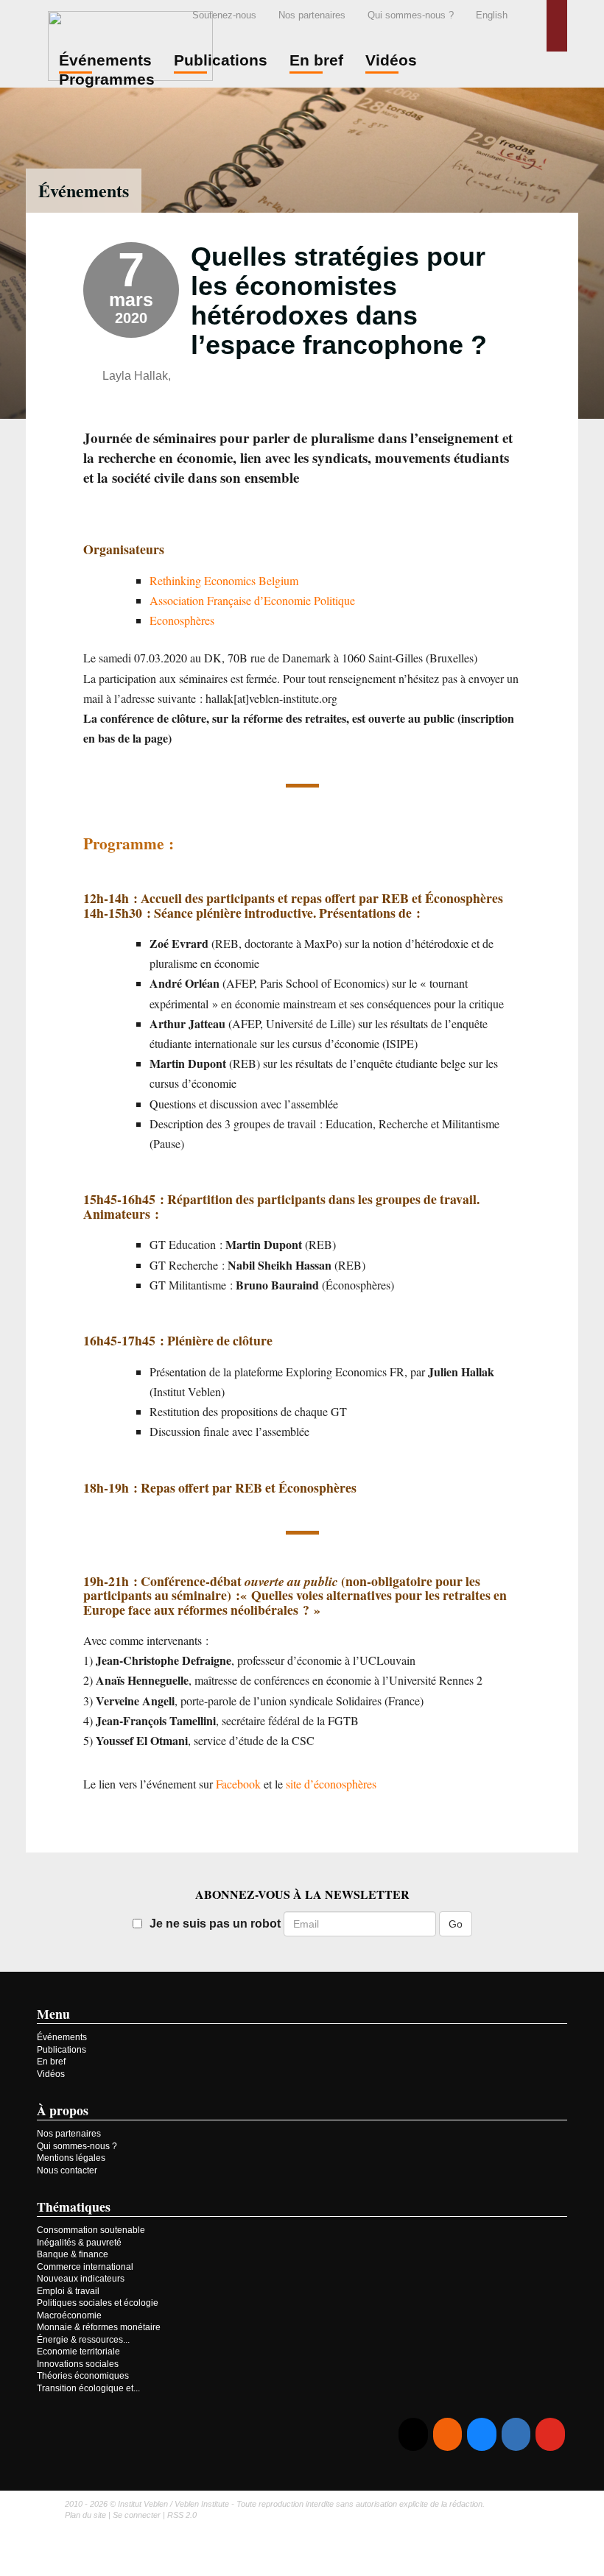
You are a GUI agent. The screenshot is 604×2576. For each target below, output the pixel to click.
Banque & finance (73, 2254)
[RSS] (447, 2434)
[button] (557, 26)
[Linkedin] (516, 2434)
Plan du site (85, 2515)
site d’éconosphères (331, 1784)
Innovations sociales (78, 2364)
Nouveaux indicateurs (81, 2279)
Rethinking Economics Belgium (224, 580)
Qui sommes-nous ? (411, 15)
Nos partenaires (312, 15)
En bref (51, 2062)
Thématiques (74, 2207)
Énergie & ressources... (83, 2340)
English (492, 15)
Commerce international (85, 2267)
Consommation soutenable (91, 2230)
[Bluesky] (481, 2434)
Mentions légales (71, 2158)
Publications (62, 2050)
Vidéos (51, 2074)
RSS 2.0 (182, 2515)
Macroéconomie (69, 2315)
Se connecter (137, 2515)
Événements (84, 190)
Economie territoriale (78, 2352)
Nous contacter (67, 2170)
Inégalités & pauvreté (79, 2243)
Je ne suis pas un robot (215, 1924)
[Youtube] (550, 2434)
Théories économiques (83, 2376)
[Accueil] (130, 44)
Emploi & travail (68, 2291)
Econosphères (182, 620)
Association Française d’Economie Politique (252, 600)
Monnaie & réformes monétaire (99, 2327)
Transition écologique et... (88, 2388)
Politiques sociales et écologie (98, 2303)
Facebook (238, 1784)
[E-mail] (413, 2434)
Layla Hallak (135, 376)
